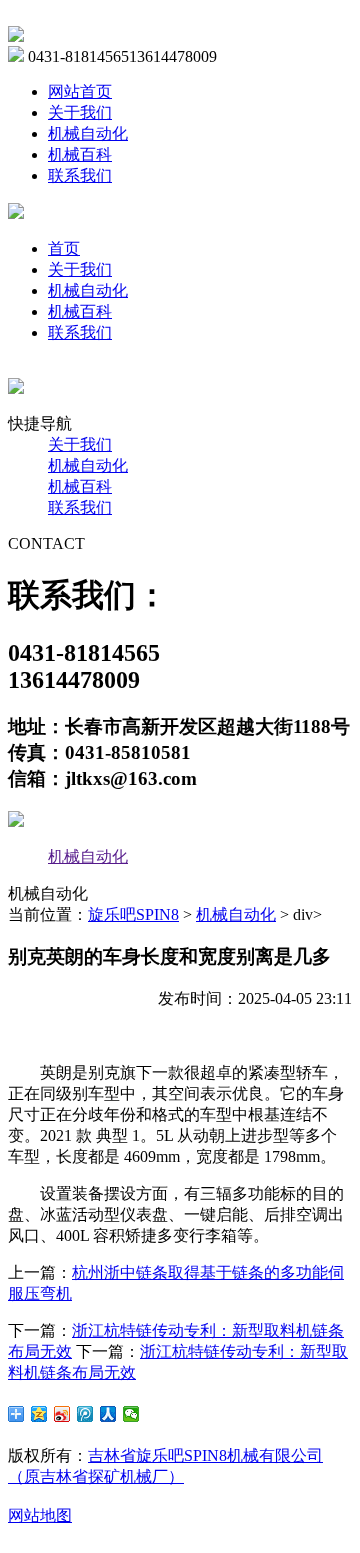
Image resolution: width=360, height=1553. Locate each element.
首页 (64, 248)
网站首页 (80, 91)
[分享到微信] (131, 1414)
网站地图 (40, 1515)
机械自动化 (88, 133)
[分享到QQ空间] (39, 1414)
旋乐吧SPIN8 (133, 914)
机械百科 (80, 154)
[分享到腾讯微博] (85, 1414)
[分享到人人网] (108, 1414)
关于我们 (80, 112)
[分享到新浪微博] (62, 1414)
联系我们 (80, 175)
